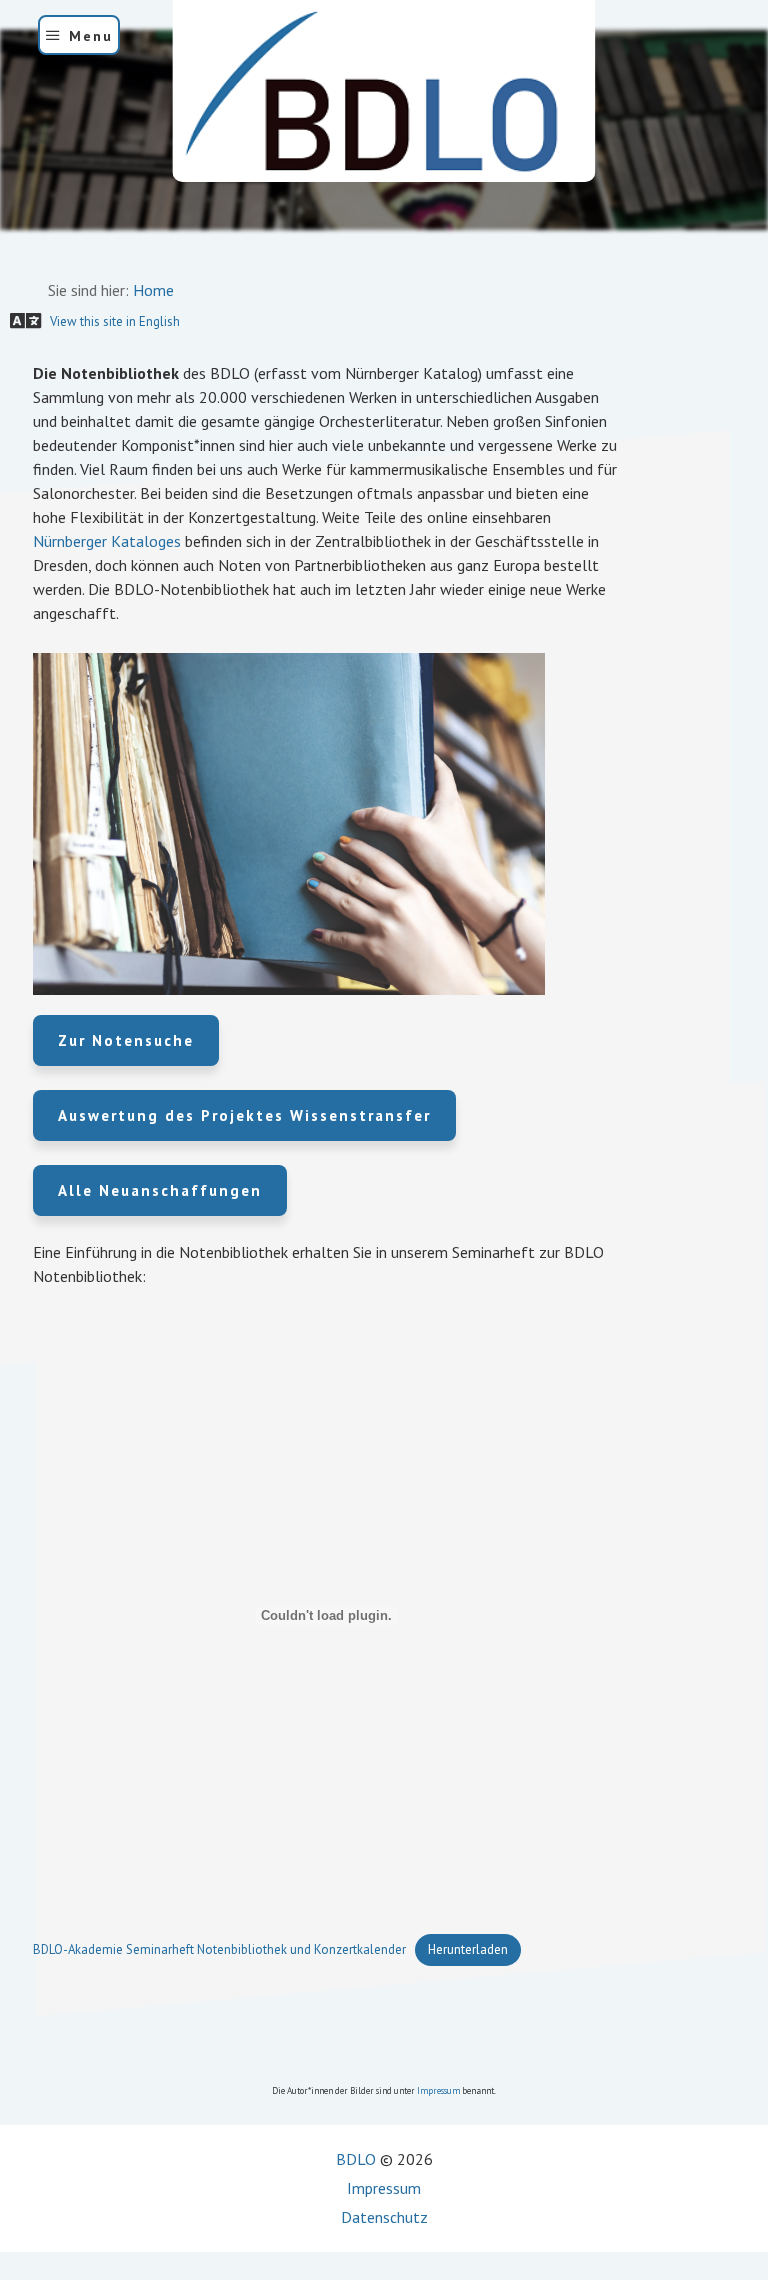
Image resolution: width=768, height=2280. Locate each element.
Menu (91, 36)
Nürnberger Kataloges (107, 541)
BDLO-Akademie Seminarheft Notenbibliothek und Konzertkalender (219, 1949)
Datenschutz (384, 2217)
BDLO (356, 2159)
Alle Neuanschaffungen (160, 1190)
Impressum (438, 2090)
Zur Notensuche (126, 1040)
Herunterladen (468, 1949)
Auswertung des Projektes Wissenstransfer (244, 1115)
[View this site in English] (1, 252)
